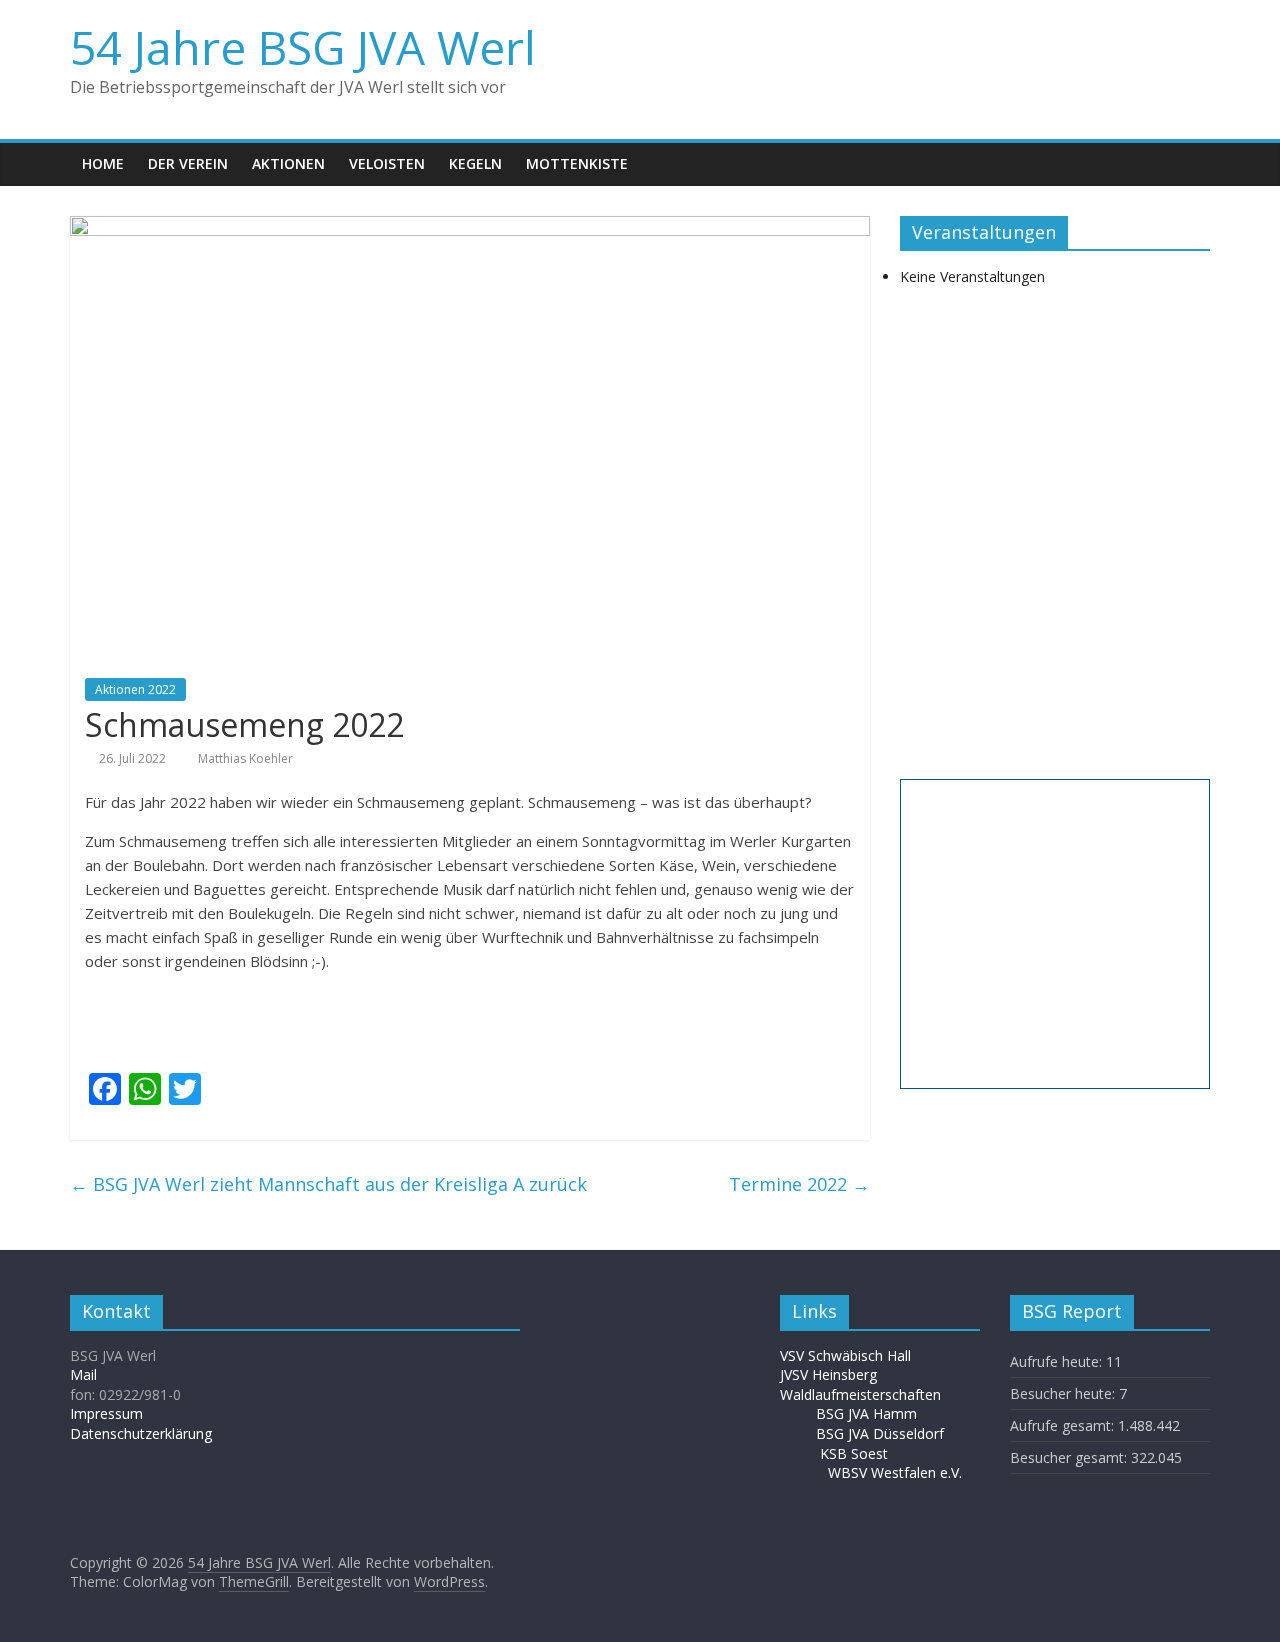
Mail (83, 1374)
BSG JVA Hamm (868, 1413)
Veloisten (387, 163)
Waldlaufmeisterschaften (870, 1394)
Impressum (106, 1413)
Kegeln (475, 163)
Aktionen (288, 163)
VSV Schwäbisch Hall (845, 1355)
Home (103, 163)
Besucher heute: (1064, 1393)
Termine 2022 (799, 1184)
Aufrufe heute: (1058, 1361)
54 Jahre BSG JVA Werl (303, 47)
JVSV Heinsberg (828, 1374)
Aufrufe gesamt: (1064, 1425)
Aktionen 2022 (135, 689)
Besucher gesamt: (1070, 1457)
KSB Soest (854, 1453)
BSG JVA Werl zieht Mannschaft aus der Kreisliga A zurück (328, 1184)
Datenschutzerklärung (141, 1433)
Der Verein (188, 163)
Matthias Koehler (245, 758)
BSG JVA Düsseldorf (880, 1433)
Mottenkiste (577, 163)
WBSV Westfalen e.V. (895, 1472)
